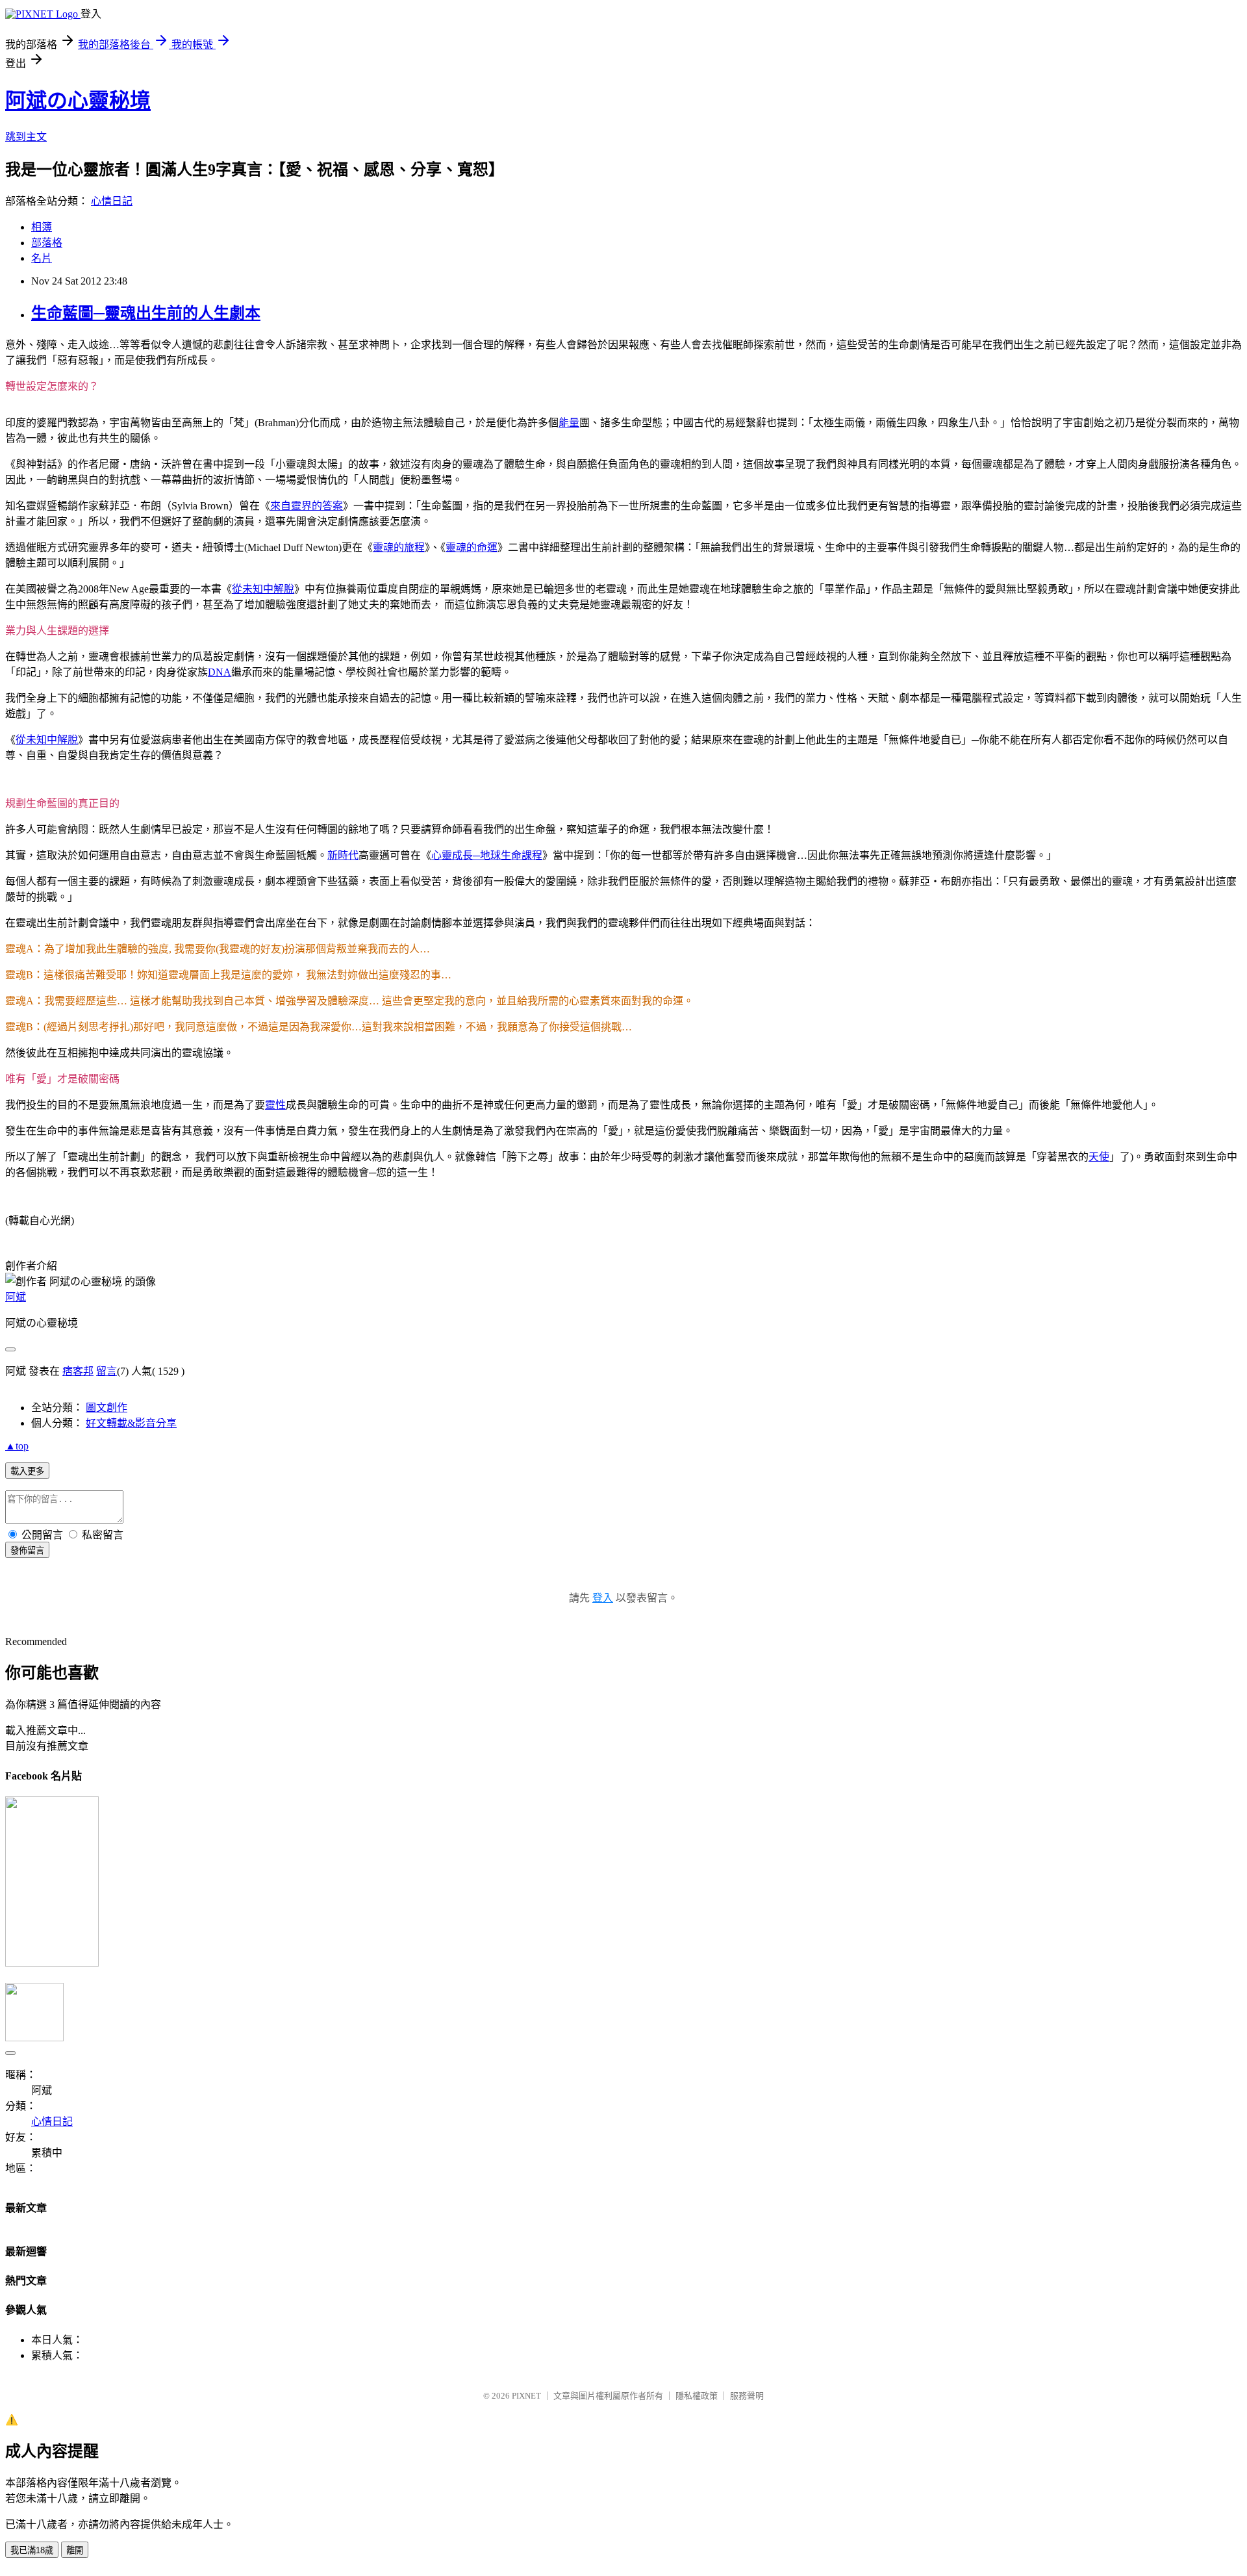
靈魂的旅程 (399, 547)
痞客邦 (78, 1371)
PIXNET (526, 2396)
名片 (42, 258)
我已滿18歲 (32, 2550)
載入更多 (27, 1471)
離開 (75, 2550)
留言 (107, 1371)
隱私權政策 (697, 2396)
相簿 (42, 227)
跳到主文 (26, 137)
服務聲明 (747, 2396)
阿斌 (16, 1297)
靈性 (275, 1105)
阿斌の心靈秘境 (78, 101)
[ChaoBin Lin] (52, 1963)
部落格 (47, 243)
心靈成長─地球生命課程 (487, 855)
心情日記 (112, 201)
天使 (1099, 1157)
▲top (17, 1446)
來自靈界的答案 (307, 506)
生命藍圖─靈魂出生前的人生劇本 (146, 313)
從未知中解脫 (263, 589)
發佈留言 (27, 1550)
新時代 (343, 855)
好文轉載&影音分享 (131, 1423)
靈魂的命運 (472, 547)
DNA (220, 672)
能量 (569, 423)
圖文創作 (107, 1408)
